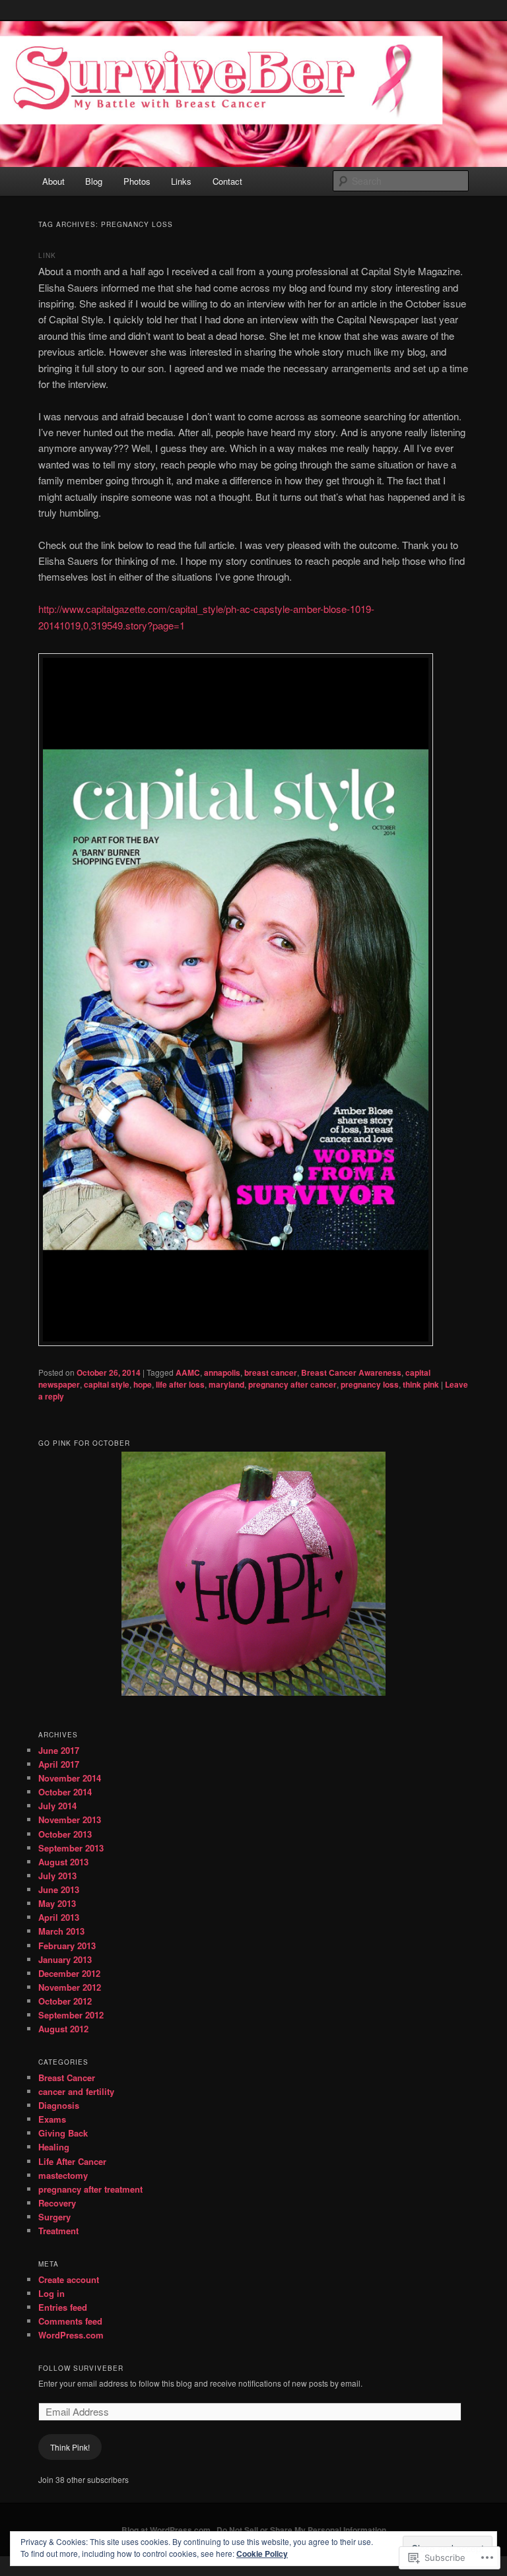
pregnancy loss (370, 1384)
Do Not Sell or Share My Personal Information (301, 2530)
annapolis (222, 1372)
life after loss (180, 1384)
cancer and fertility (76, 2091)
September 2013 (71, 1848)
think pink (421, 1384)
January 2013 (65, 1959)
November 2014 (70, 1778)
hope (143, 1384)
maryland (226, 1384)
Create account (69, 2279)
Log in (51, 2293)
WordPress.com (71, 2335)
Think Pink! (70, 2447)
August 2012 (63, 2029)
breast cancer (271, 1372)
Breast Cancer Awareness (351, 1372)
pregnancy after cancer (292, 1384)
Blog (94, 181)
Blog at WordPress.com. (167, 2530)
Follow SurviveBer (81, 2368)
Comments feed (70, 2321)
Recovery (57, 2203)
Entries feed (63, 2307)
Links (181, 181)
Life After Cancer (72, 2161)
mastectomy (63, 2175)
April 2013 (59, 1917)
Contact (227, 181)
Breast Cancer (67, 2077)
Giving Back (63, 2133)
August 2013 (63, 1862)
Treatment (58, 2231)
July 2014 (57, 1806)
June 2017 (59, 1750)
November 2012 (70, 1987)
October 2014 (65, 1792)
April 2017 (59, 1764)
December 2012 (69, 1973)
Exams (52, 2119)
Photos (137, 181)
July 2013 (57, 1876)
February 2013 (67, 1946)
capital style (107, 1384)
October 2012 (65, 2001)
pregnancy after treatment (90, 2189)
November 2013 (70, 1819)
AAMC (188, 1372)
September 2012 (71, 2015)
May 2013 (57, 1903)
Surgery (54, 2217)
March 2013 (61, 1931)
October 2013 (65, 1834)
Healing (54, 2147)
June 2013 (59, 1889)
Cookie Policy (262, 2554)
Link (47, 255)
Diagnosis (59, 2105)
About (53, 181)
